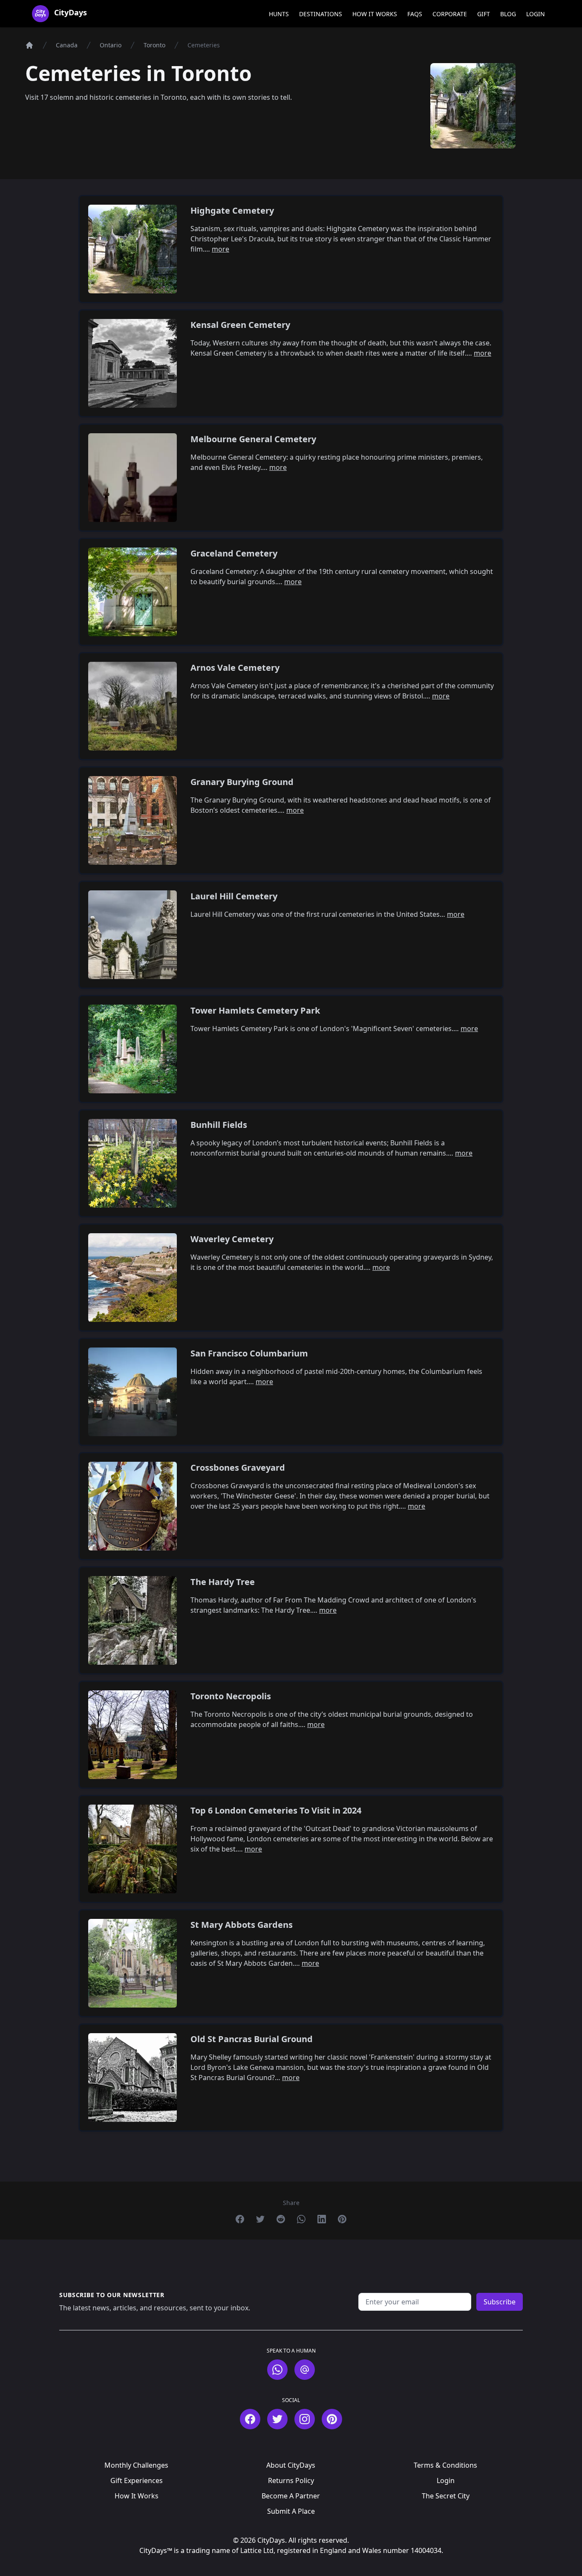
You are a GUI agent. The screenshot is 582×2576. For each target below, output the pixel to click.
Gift (484, 14)
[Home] (29, 45)
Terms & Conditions (445, 2465)
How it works (375, 14)
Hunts (279, 14)
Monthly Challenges (136, 2465)
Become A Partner (291, 2496)
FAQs (415, 14)
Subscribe (500, 2302)
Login (536, 14)
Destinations (321, 14)
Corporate (450, 14)
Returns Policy (291, 2480)
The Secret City (446, 2496)
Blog (508, 14)
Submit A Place (291, 2511)
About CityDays (291, 2465)
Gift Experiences (137, 2480)
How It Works (137, 2496)
